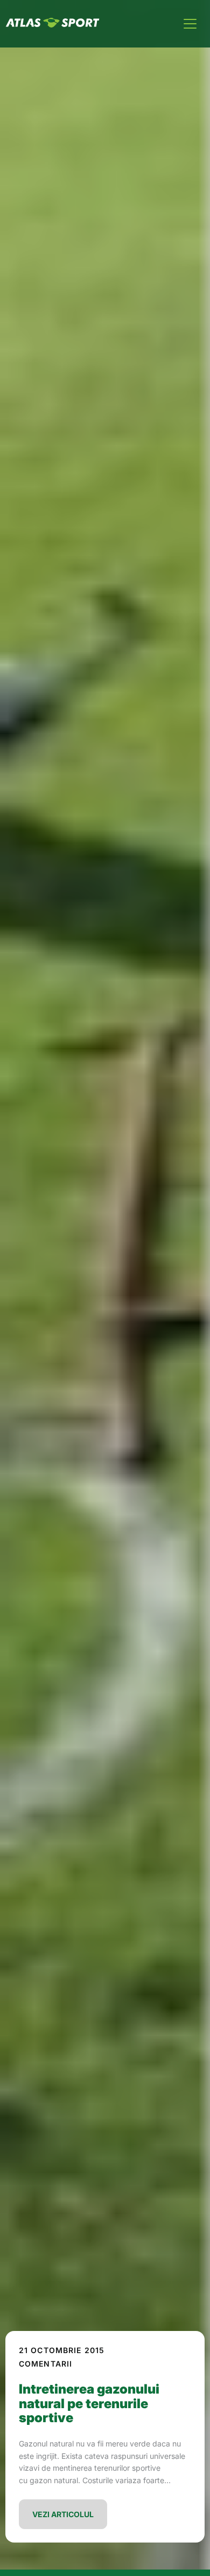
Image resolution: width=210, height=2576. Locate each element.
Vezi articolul (63, 2514)
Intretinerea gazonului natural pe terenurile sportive (89, 2403)
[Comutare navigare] (190, 24)
